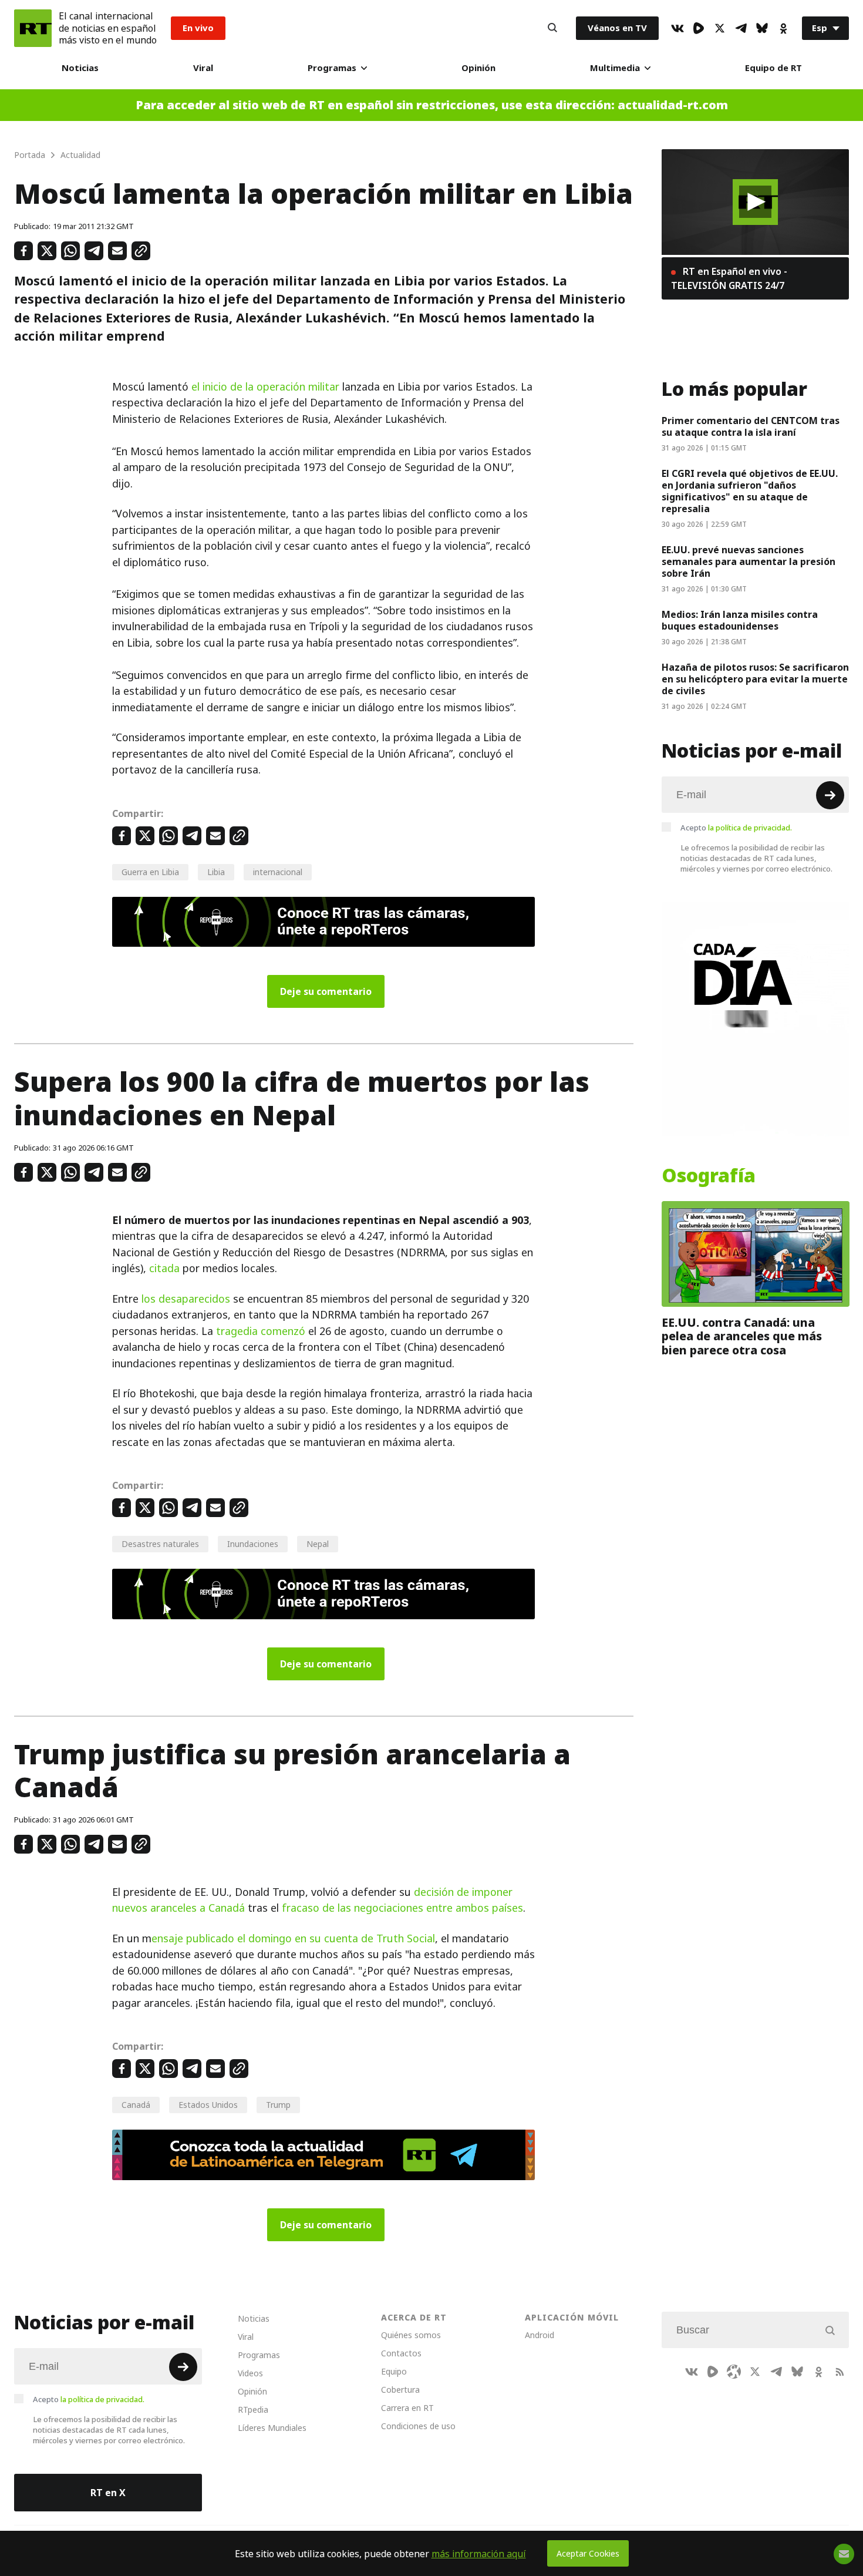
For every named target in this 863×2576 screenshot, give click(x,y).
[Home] (33, 28)
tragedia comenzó (261, 1331)
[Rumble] (699, 28)
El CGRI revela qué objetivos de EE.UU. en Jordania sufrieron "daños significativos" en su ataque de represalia (750, 491)
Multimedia (615, 68)
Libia (216, 872)
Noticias (80, 68)
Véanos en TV (617, 28)
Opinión (478, 68)
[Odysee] (734, 2372)
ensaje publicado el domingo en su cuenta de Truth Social (293, 1938)
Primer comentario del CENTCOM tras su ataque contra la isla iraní (751, 426)
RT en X (108, 2493)
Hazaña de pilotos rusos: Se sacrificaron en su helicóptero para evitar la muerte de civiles (755, 679)
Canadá (136, 2105)
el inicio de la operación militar (265, 387)
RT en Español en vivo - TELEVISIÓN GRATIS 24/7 (729, 278)
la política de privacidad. (750, 828)
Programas (332, 68)
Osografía (709, 1176)
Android (540, 2335)
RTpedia (253, 2409)
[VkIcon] (677, 28)
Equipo (394, 2371)
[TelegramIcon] (741, 28)
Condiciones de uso (418, 2426)
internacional (278, 872)
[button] (755, 202)
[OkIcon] (783, 28)
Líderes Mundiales (272, 2428)
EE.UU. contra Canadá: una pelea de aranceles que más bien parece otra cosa (742, 1336)
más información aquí (479, 2554)
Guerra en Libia (150, 872)
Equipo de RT (773, 68)
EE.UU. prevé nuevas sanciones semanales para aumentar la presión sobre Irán (749, 561)
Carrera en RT (407, 2408)
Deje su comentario (326, 991)
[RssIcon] (840, 2372)
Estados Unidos (208, 2105)
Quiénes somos (411, 2335)
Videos (250, 2373)
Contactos (401, 2353)
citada (164, 1268)
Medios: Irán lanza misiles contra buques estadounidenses (740, 620)
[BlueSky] (762, 28)
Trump (278, 2105)
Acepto (736, 828)
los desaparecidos (186, 1299)
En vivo (198, 28)
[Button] (552, 28)
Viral (203, 68)
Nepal (318, 1544)
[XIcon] (720, 28)
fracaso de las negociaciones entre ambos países (402, 1908)
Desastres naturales (160, 1544)
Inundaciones (253, 1544)
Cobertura (400, 2390)
